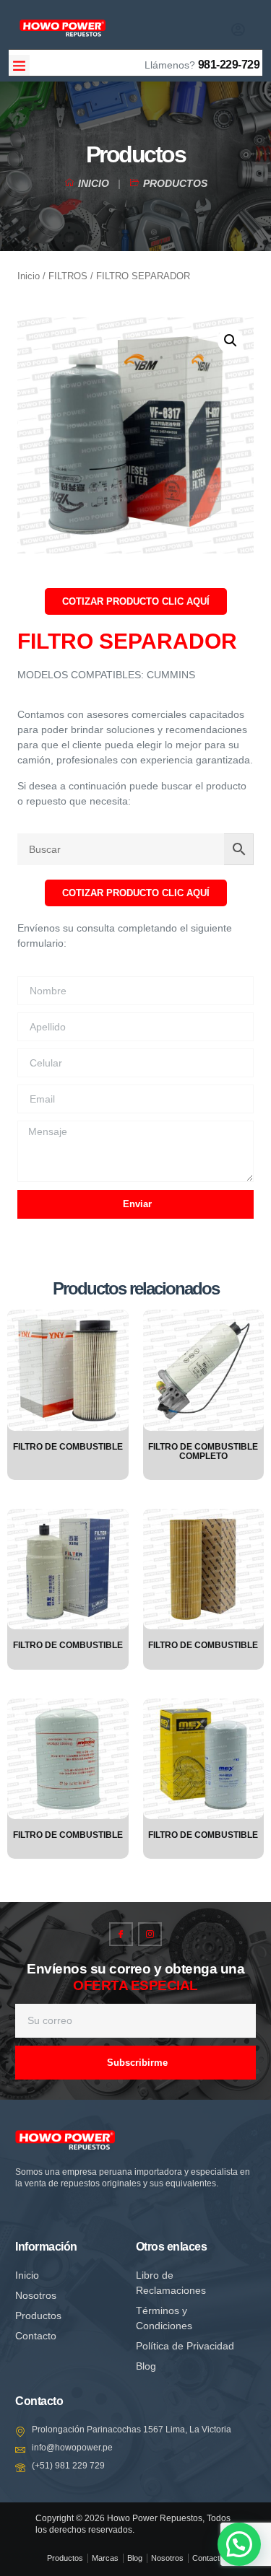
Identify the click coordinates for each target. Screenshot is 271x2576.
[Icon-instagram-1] (150, 1934)
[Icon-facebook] (121, 1934)
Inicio (29, 276)
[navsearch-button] (182, 27)
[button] (19, 65)
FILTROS (68, 276)
